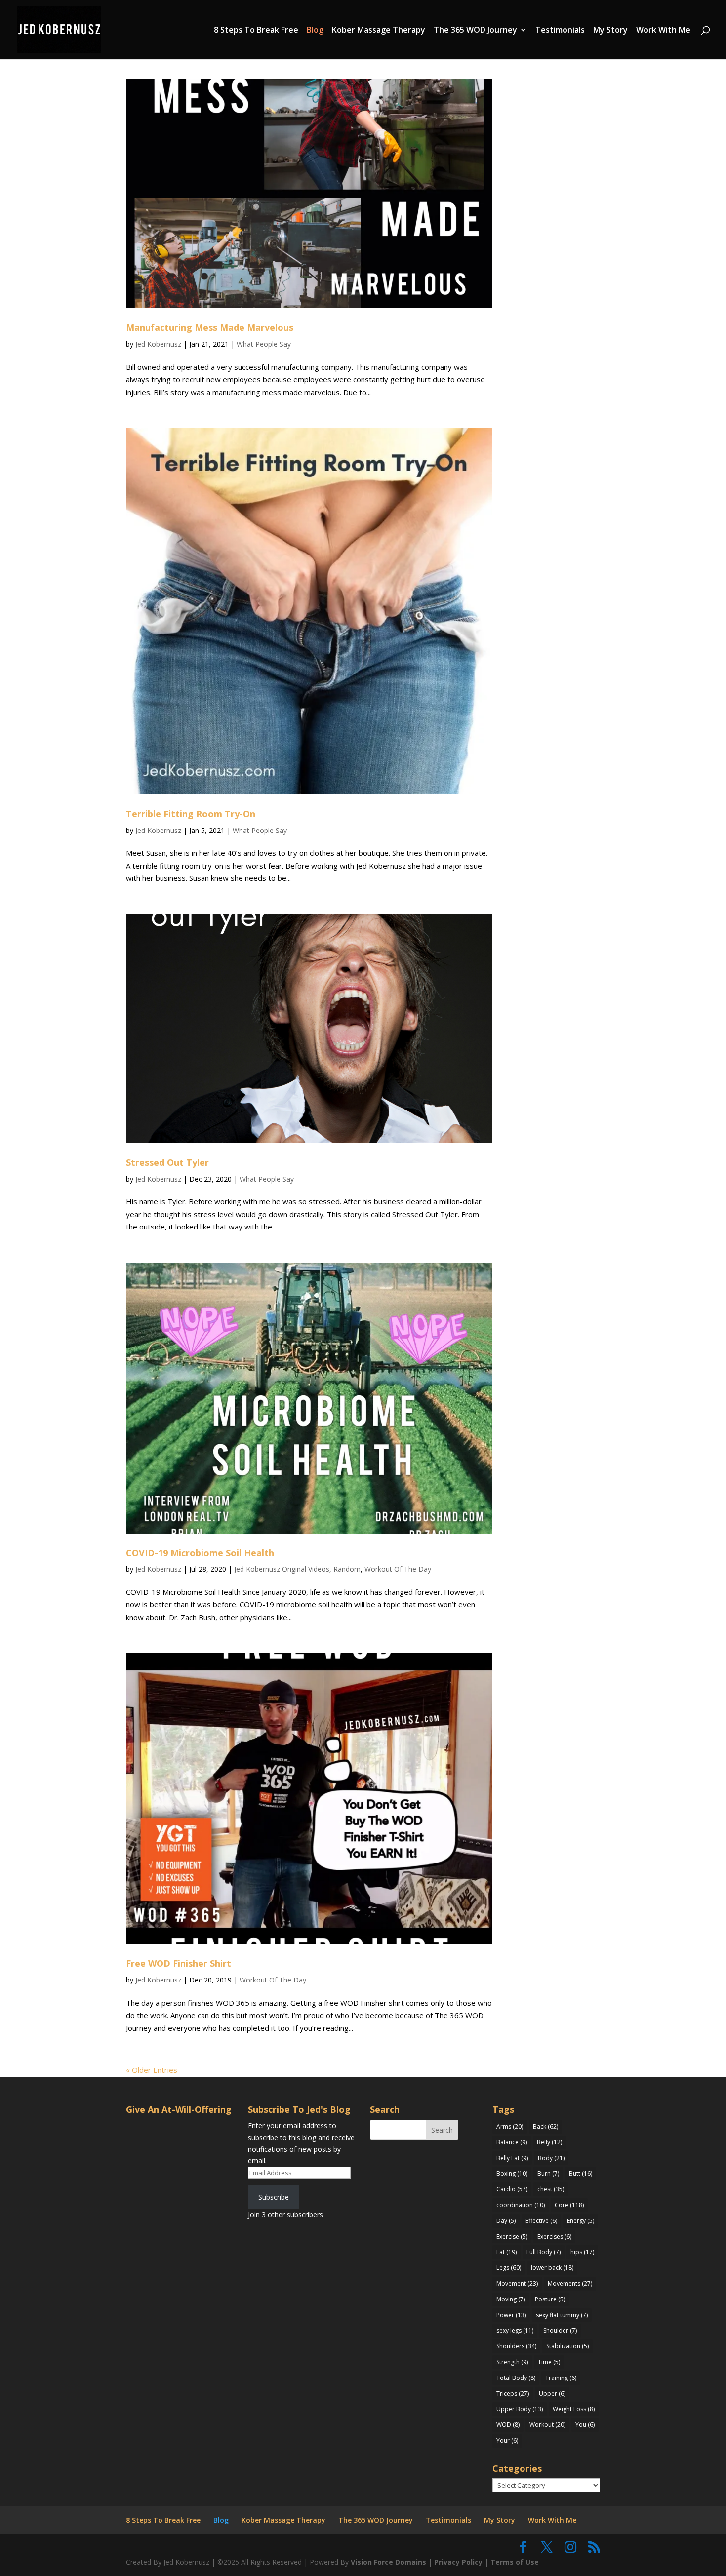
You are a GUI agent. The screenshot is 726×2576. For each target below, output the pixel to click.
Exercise (512, 2237)
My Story (610, 31)
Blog (315, 31)
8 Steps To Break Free (256, 31)
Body (551, 2158)
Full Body (544, 2252)
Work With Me (663, 31)
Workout (547, 2425)
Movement (517, 2283)
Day (506, 2221)
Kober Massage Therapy (379, 31)
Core (569, 2205)
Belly (549, 2142)
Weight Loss (574, 2409)
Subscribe (274, 2197)
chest (551, 2189)
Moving (511, 2299)
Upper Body (520, 2409)
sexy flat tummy (562, 2315)
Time (549, 2362)
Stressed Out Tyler (167, 1162)
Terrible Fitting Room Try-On (191, 814)
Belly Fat (512, 2158)
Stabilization (567, 2346)
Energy (581, 2221)
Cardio (512, 2189)
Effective (541, 2221)
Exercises (554, 2237)
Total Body (516, 2378)
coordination (521, 2205)
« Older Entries (152, 2070)
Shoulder (560, 2330)
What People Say (264, 344)
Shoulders (516, 2346)
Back (545, 2126)
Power (511, 2315)
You (585, 2425)
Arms (510, 2126)
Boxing (512, 2173)
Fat (506, 2252)
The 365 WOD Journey (475, 31)
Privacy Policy (458, 2562)
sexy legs (515, 2330)
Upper (552, 2394)
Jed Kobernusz (158, 344)
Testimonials (560, 31)
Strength (512, 2362)
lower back (552, 2268)
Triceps (513, 2394)
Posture (550, 2299)
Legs (509, 2268)
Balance (512, 2142)
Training (561, 2378)
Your (507, 2440)
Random (347, 1569)
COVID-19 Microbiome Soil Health (200, 1553)
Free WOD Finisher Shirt (179, 1963)
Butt (581, 2173)
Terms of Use (515, 2562)
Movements (570, 2283)
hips (582, 2252)
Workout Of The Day (398, 1569)
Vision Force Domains (388, 2562)
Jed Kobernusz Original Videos (282, 1569)
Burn (548, 2173)
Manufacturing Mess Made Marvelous (210, 327)
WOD (508, 2425)
